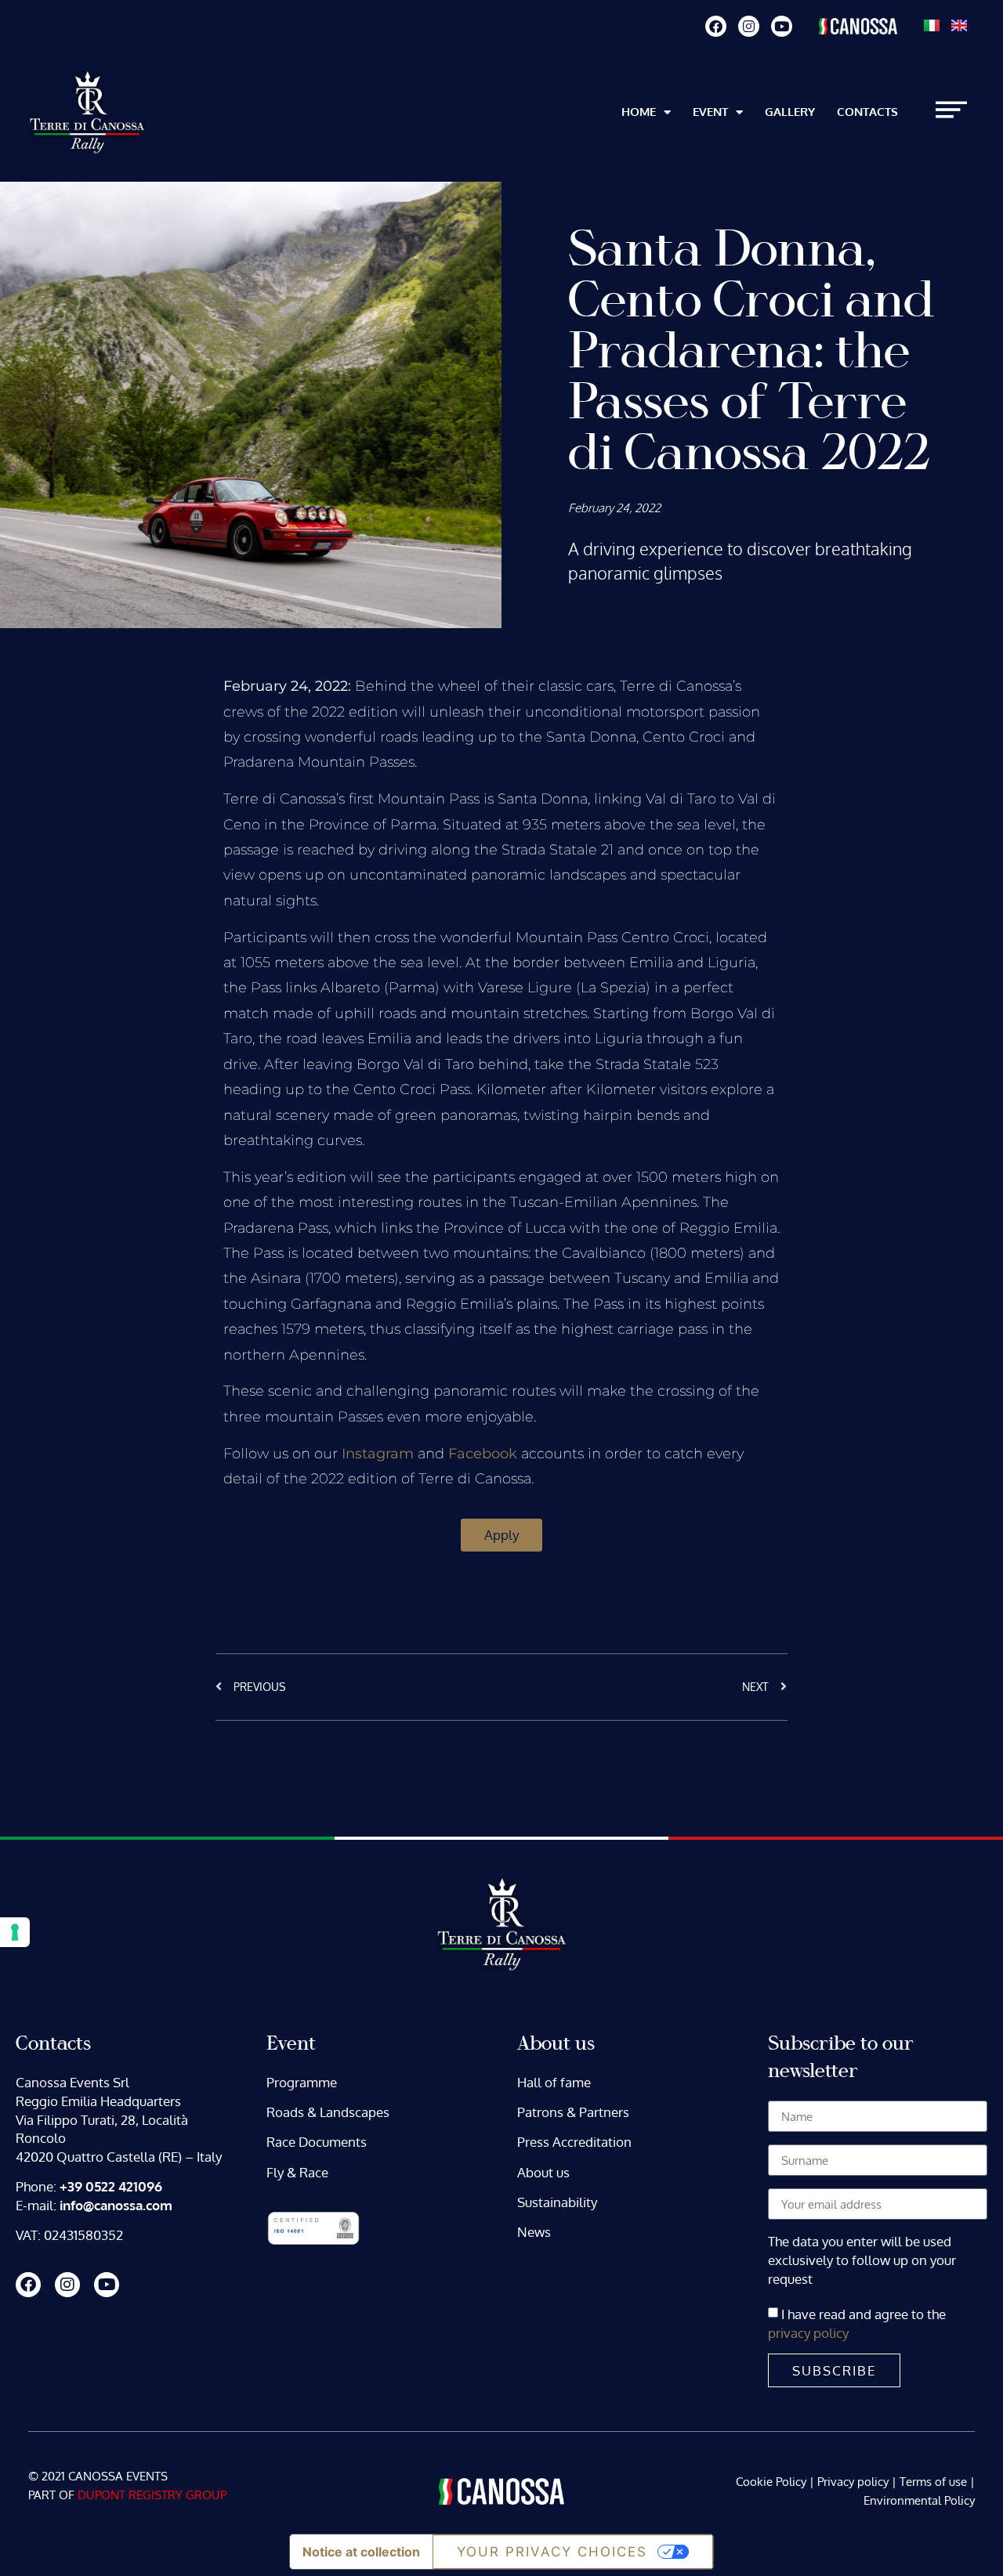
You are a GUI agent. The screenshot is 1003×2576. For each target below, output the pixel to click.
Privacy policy (853, 2482)
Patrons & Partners (573, 2112)
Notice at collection (361, 2552)
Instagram (380, 1454)
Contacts (867, 112)
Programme (302, 2082)
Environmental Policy (919, 2500)
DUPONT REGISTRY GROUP (152, 2495)
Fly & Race (297, 2172)
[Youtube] (782, 26)
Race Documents (317, 2142)
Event (710, 112)
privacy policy (808, 2333)
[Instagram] (749, 26)
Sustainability (557, 2202)
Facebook (483, 1454)
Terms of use (933, 2482)
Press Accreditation (574, 2142)
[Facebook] (716, 26)
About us (543, 2172)
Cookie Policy (771, 2482)
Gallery (790, 112)
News (534, 2232)
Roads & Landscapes (328, 2112)
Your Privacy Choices (552, 2552)
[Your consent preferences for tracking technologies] (15, 1932)
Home (639, 112)
